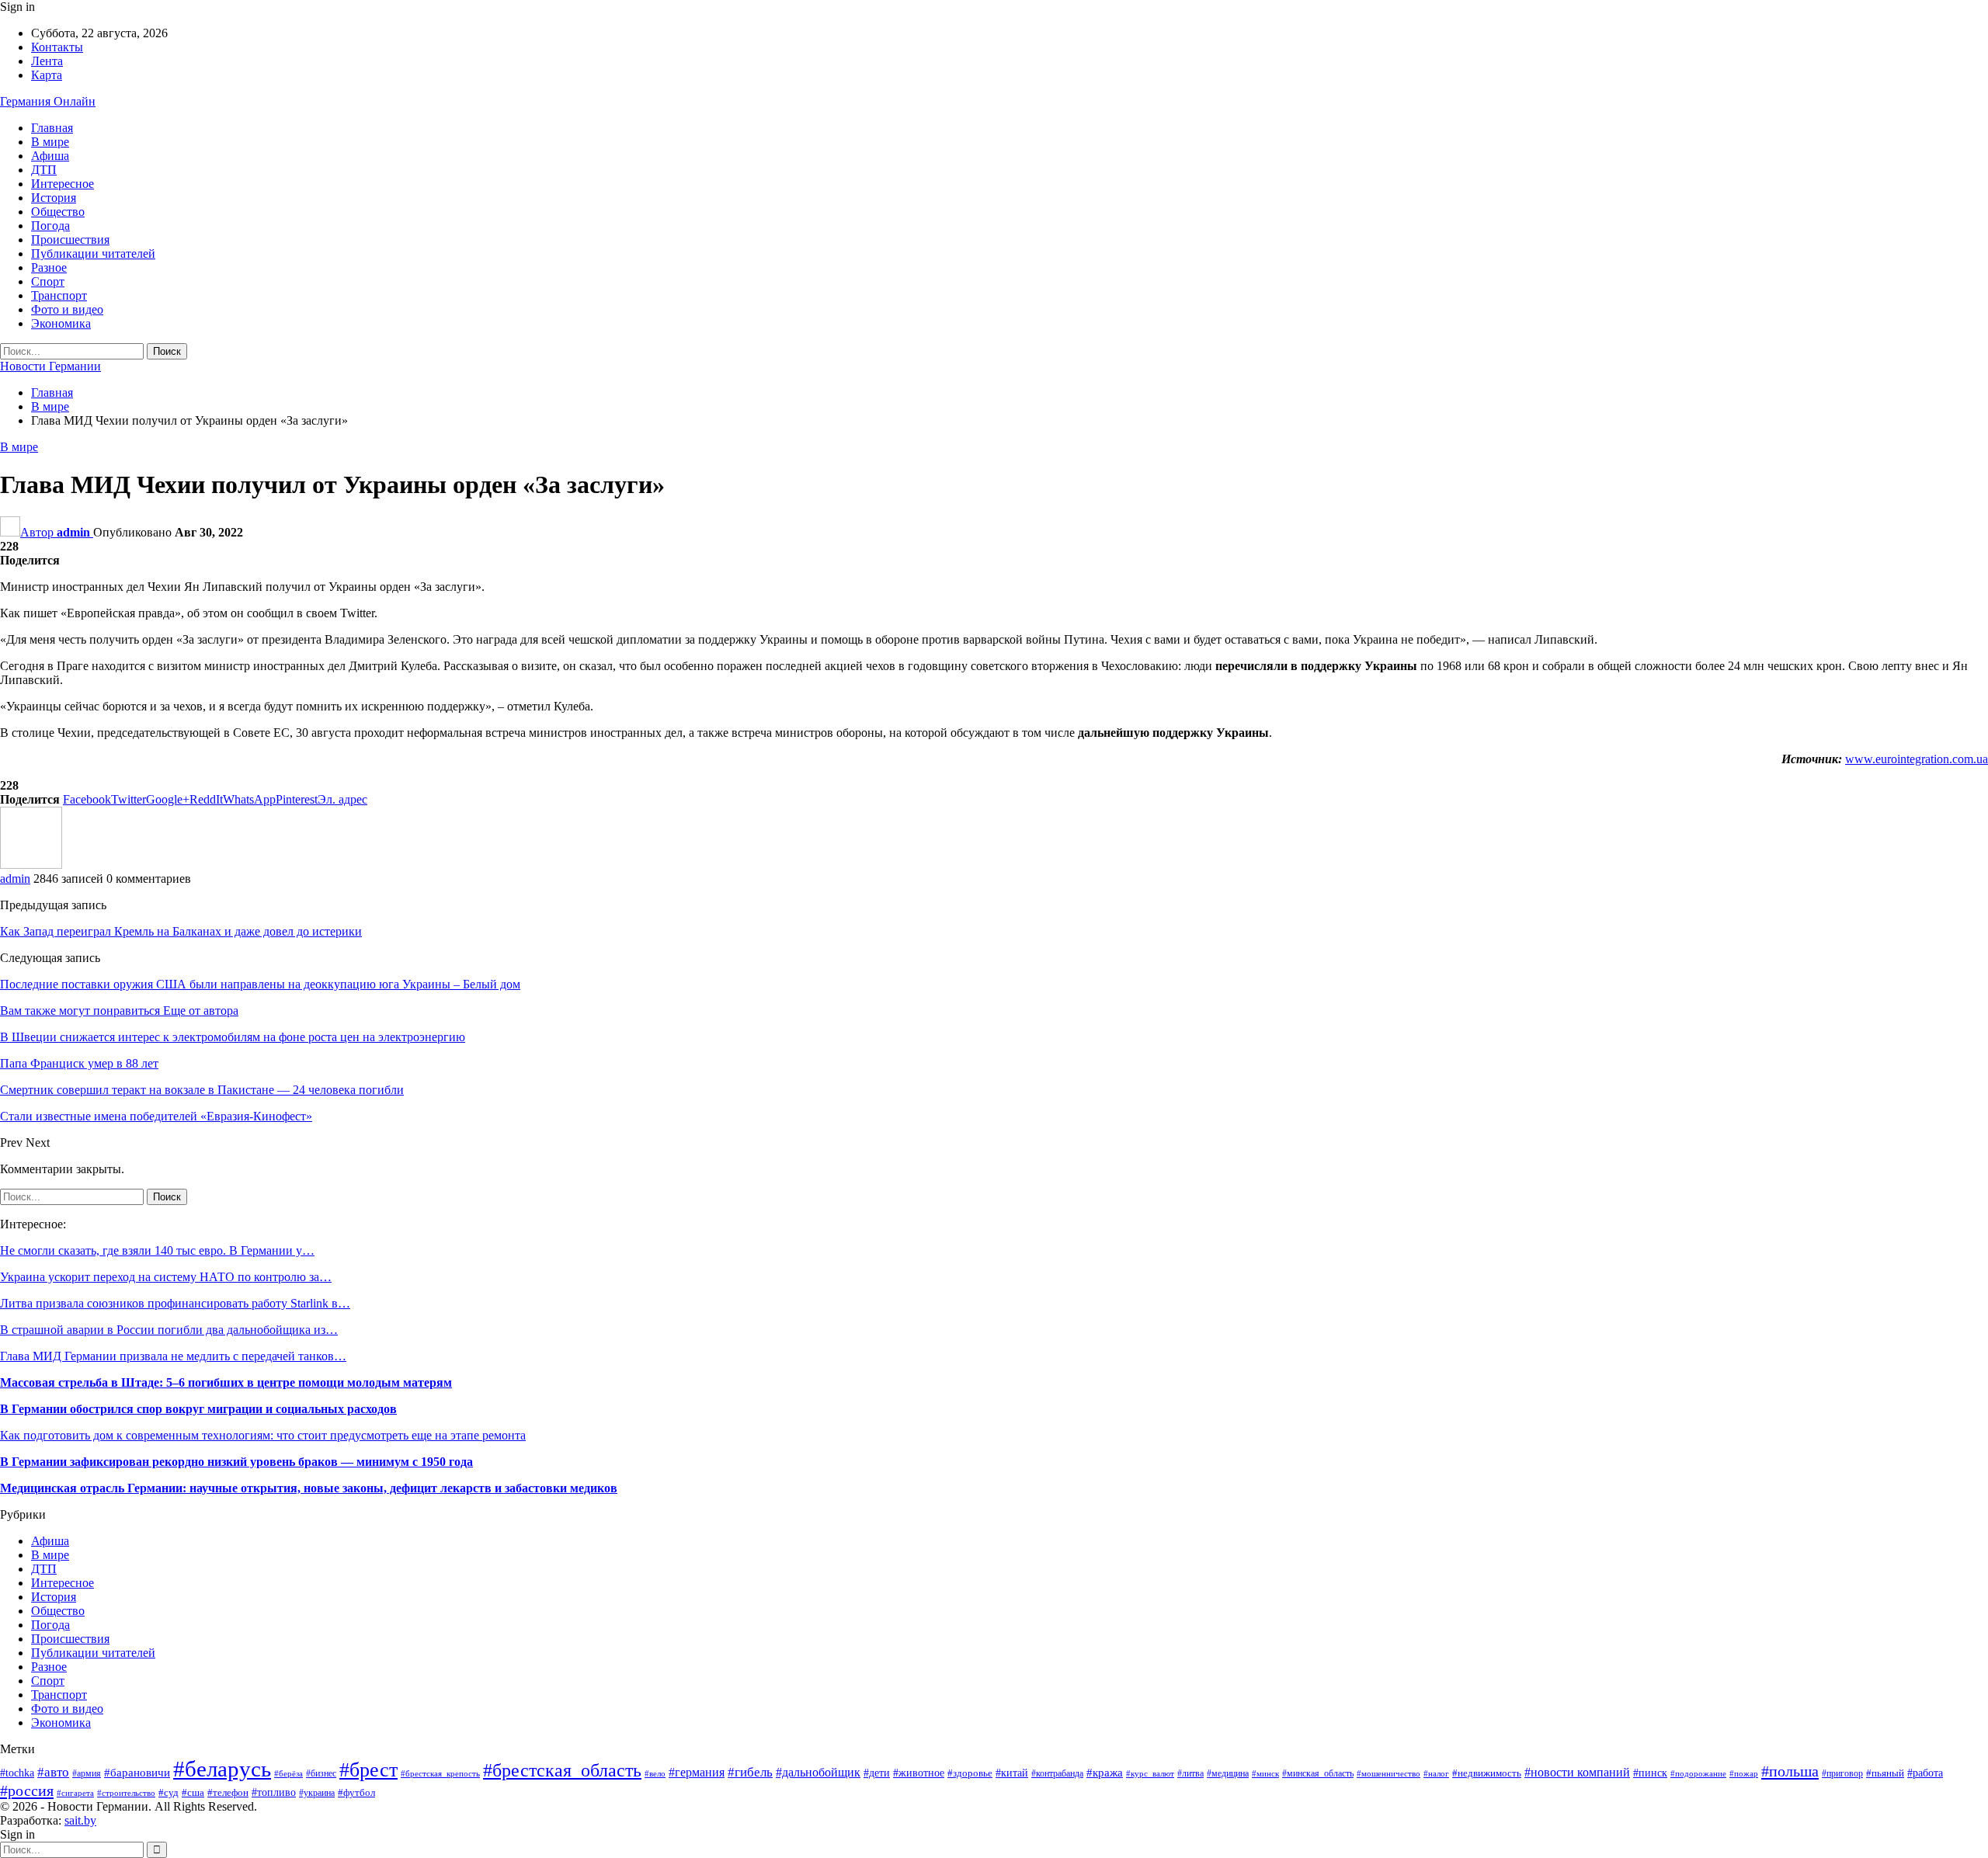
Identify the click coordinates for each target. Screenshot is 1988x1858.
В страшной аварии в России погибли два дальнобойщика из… (169, 1330)
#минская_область (1318, 1773)
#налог (1436, 1773)
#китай (1012, 1773)
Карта (47, 75)
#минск (1265, 1773)
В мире (50, 142)
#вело (655, 1773)
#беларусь (222, 1769)
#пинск (1650, 1773)
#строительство (126, 1793)
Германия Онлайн (48, 101)
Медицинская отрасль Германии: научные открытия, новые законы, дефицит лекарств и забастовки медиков (309, 1488)
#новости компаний (1577, 1772)
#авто (53, 1772)
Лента (47, 61)
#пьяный (1885, 1773)
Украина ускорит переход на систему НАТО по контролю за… (166, 1277)
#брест (368, 1769)
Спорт (48, 281)
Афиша (50, 156)
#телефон (228, 1792)
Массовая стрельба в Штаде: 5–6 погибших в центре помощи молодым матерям (226, 1382)
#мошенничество (1388, 1773)
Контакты (57, 47)
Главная (52, 128)
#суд (169, 1792)
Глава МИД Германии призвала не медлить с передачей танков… (173, 1356)
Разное (49, 267)
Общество (58, 212)
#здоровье (970, 1773)
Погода (50, 226)
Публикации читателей (93, 254)
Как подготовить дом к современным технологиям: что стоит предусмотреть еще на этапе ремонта (263, 1435)
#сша (193, 1792)
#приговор (1842, 1773)
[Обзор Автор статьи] (31, 865)
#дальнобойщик (818, 1772)
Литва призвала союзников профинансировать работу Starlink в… (175, 1303)
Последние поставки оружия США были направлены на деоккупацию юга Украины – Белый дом (260, 984)
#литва (1190, 1773)
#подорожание (1698, 1773)
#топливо (274, 1792)
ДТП (44, 170)
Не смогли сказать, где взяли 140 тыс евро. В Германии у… (157, 1250)
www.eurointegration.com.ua (1917, 759)
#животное (919, 1773)
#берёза (288, 1774)
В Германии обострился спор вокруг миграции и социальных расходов (198, 1409)
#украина (317, 1793)
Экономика (61, 323)
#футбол (356, 1792)
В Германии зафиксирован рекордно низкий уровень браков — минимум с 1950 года (236, 1462)
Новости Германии (50, 366)
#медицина (1228, 1773)
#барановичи (137, 1773)
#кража (1105, 1773)
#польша (1790, 1771)
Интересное (63, 184)
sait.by (80, 1820)
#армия (87, 1774)
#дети (877, 1773)
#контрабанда (1057, 1774)
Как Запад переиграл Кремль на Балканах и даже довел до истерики (181, 931)
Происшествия (70, 240)
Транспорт (59, 295)
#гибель (750, 1772)
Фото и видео (67, 309)
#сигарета (75, 1793)
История (54, 198)
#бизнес (321, 1774)
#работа (1925, 1773)
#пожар (1744, 1773)
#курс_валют (1150, 1773)
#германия (697, 1773)
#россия (27, 1790)
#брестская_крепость (440, 1773)
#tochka (17, 1773)
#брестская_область (562, 1770)
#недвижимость (1487, 1773)
